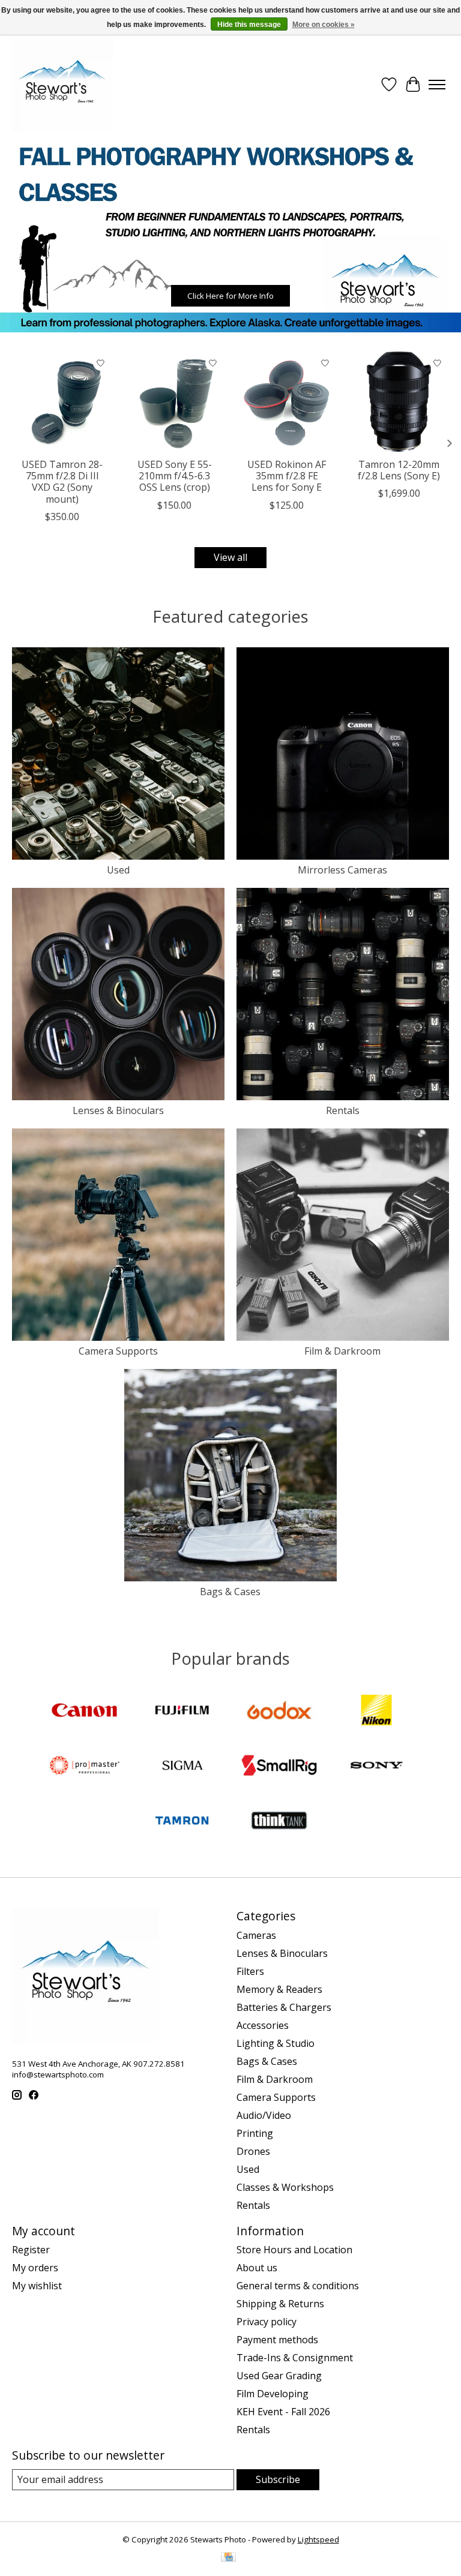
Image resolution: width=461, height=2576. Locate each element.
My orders (35, 2268)
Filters (250, 1971)
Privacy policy (267, 2322)
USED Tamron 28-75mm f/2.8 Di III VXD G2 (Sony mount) (62, 482)
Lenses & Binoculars (118, 1110)
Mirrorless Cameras (342, 870)
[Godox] (279, 1712)
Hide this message (249, 25)
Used (118, 870)
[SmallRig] (279, 1767)
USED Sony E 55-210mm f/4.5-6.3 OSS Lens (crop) (175, 476)
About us (257, 2268)
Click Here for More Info (230, 296)
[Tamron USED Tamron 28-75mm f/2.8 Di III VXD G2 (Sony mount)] (62, 402)
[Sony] (376, 1767)
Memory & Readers (279, 1989)
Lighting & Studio (276, 2043)
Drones (253, 2151)
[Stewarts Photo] (62, 85)
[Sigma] (182, 1767)
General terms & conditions (298, 2286)
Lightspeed (318, 2539)
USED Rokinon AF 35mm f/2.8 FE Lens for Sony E (287, 476)
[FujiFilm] (182, 1712)
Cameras (256, 1935)
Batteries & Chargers (284, 2007)
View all (230, 557)
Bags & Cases (230, 1592)
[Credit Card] (228, 2558)
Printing (255, 2133)
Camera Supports (118, 1351)
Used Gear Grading (279, 2376)
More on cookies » (324, 25)
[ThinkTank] (279, 1822)
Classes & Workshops (285, 2187)
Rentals (343, 1110)
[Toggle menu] (437, 85)
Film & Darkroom (342, 1351)
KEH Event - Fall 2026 (283, 2412)
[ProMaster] (85, 1767)
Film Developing (273, 2394)
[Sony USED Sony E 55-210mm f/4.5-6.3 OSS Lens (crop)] (174, 402)
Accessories (263, 2025)
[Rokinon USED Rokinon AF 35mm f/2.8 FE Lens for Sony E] (287, 402)
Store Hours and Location (294, 2250)
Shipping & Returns (280, 2304)
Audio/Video (264, 2115)
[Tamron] (182, 1822)
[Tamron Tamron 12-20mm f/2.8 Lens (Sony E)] (399, 402)
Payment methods (277, 2340)
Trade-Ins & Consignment (295, 2358)
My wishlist (37, 2286)
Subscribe (278, 2479)
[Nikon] (376, 1712)
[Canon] (85, 1712)
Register (31, 2250)
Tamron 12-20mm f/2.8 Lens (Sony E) (399, 470)
